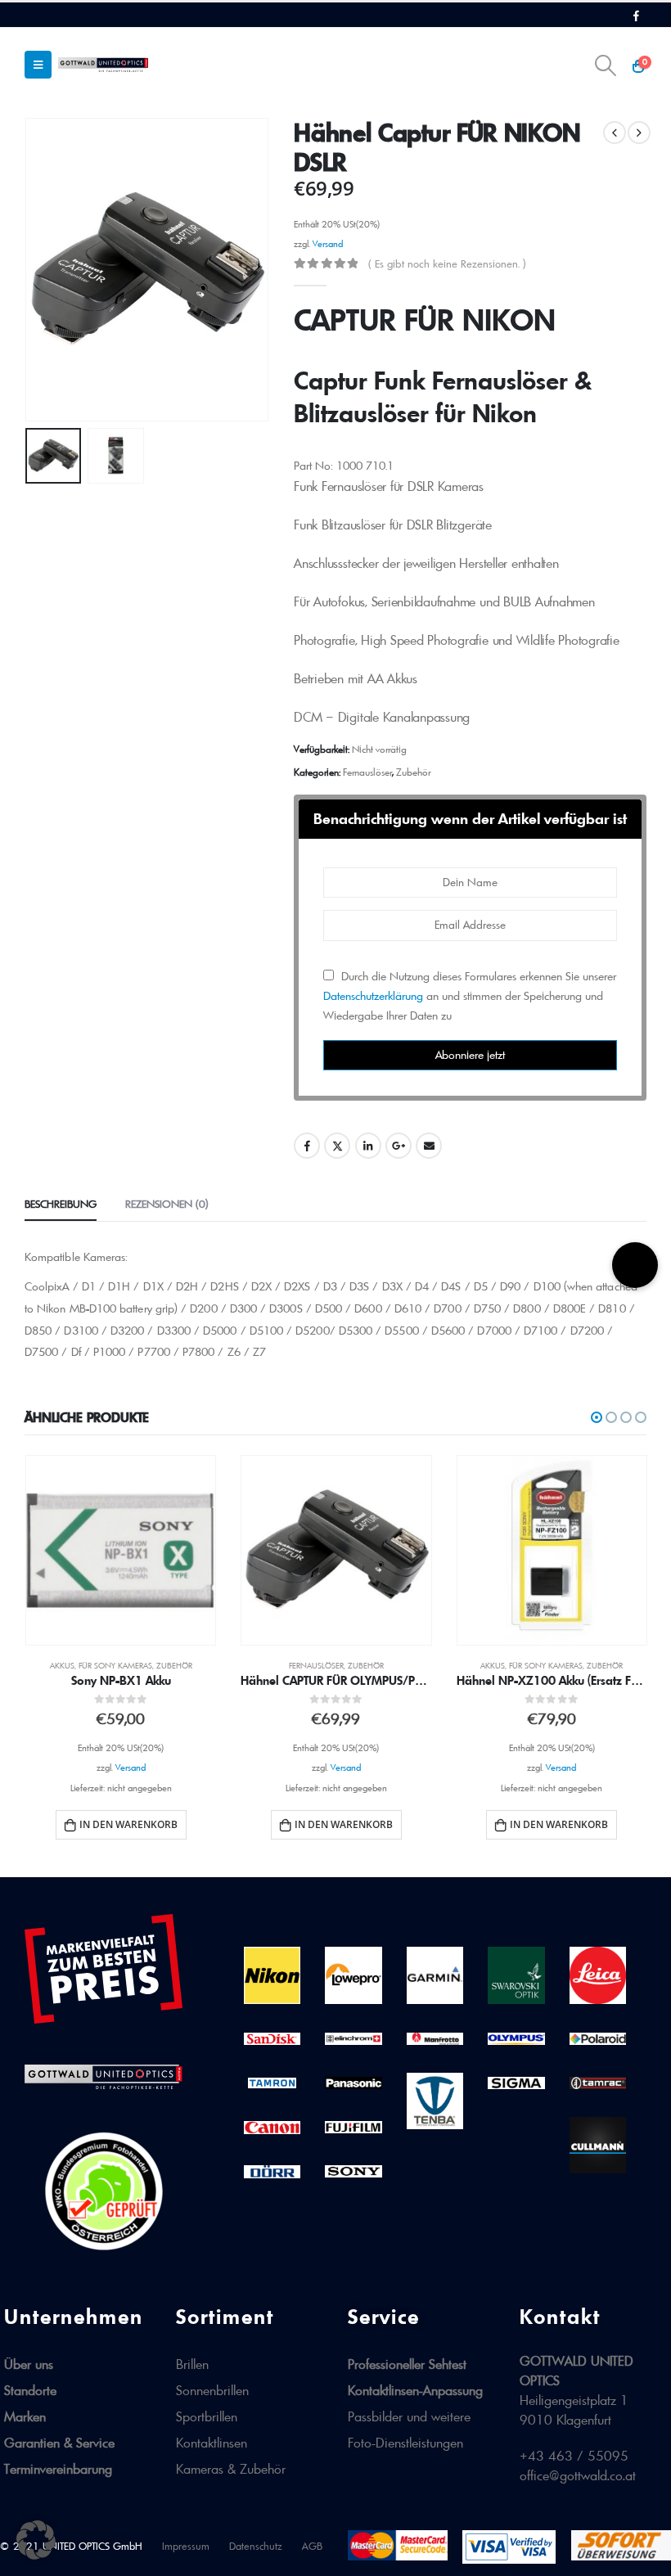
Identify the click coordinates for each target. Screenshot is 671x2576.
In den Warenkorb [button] (128, 1824)
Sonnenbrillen (212, 2390)
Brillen (192, 2364)
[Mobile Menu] (38, 65)
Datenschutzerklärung (373, 996)
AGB (312, 2546)
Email (429, 1146)
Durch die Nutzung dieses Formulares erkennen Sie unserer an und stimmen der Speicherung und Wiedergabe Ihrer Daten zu (470, 996)
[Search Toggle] (606, 65)
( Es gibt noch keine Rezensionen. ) (447, 263)
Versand (328, 244)
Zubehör (413, 772)
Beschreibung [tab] (61, 1204)
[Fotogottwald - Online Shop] (103, 64)
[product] (121, 1550)
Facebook (307, 1146)
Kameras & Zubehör (231, 2469)
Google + (399, 1146)
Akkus (62, 1666)
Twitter (337, 1146)
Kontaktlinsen (212, 2443)
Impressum (186, 2546)
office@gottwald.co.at (578, 2475)
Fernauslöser (367, 772)
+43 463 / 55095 (574, 2456)
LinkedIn (368, 1146)
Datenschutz (256, 2546)
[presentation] (45, 269)
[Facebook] (636, 16)
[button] (597, 1417)
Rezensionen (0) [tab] (167, 1204)
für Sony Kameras (115, 1666)
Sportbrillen (207, 2416)
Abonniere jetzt (470, 1055)
